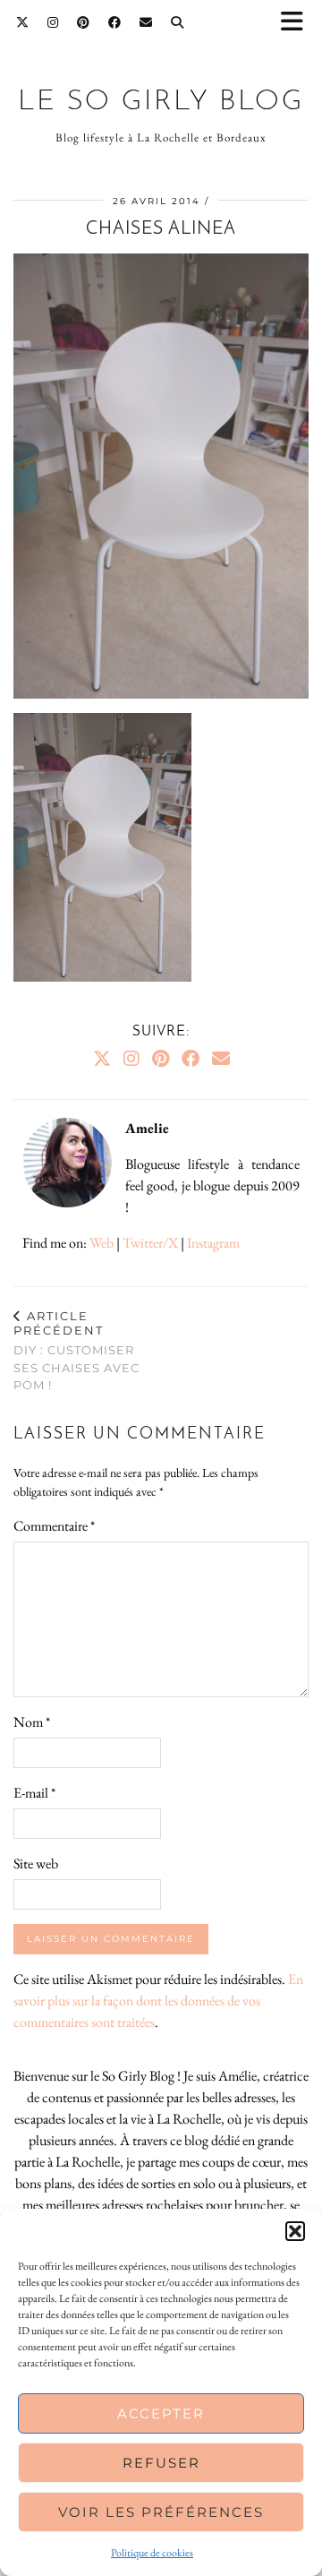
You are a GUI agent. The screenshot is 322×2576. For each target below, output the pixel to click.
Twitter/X (150, 1243)
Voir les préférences (161, 2512)
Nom (32, 1722)
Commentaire (54, 1526)
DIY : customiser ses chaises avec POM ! (76, 1350)
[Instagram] (53, 22)
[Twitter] (23, 22)
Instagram (213, 1243)
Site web (36, 1863)
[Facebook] (115, 22)
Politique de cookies (152, 2553)
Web (102, 1243)
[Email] (146, 22)
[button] (298, 23)
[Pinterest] (84, 22)
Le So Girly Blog (161, 102)
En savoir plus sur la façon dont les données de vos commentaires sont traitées (158, 2001)
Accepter (161, 2413)
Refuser (161, 2463)
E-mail (34, 1793)
